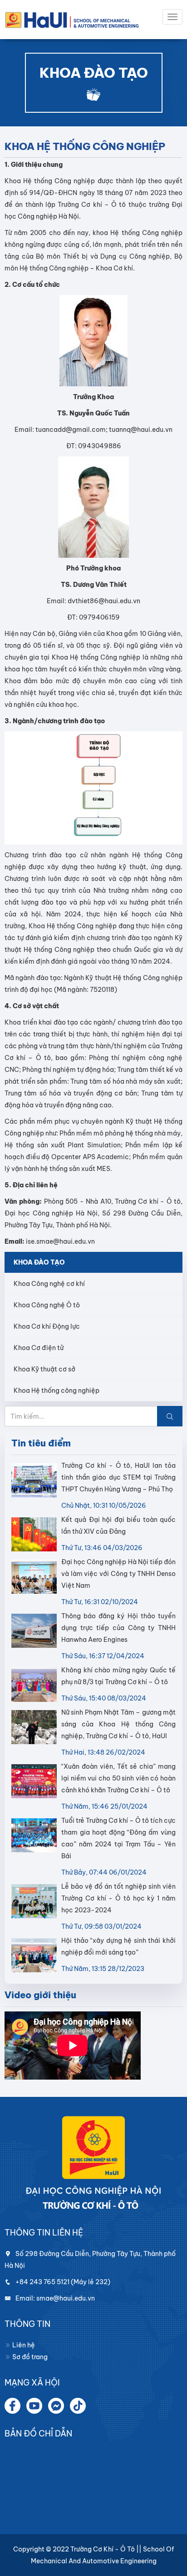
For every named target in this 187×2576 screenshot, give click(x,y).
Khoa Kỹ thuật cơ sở (44, 1369)
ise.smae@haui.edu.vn (60, 1241)
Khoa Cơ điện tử (39, 1348)
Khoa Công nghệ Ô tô (47, 1305)
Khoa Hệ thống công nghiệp (57, 1391)
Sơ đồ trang (29, 2357)
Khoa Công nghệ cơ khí (49, 1284)
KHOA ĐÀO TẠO (39, 1262)
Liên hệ (23, 2345)
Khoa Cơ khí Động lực (47, 1326)
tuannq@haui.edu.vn (141, 430)
